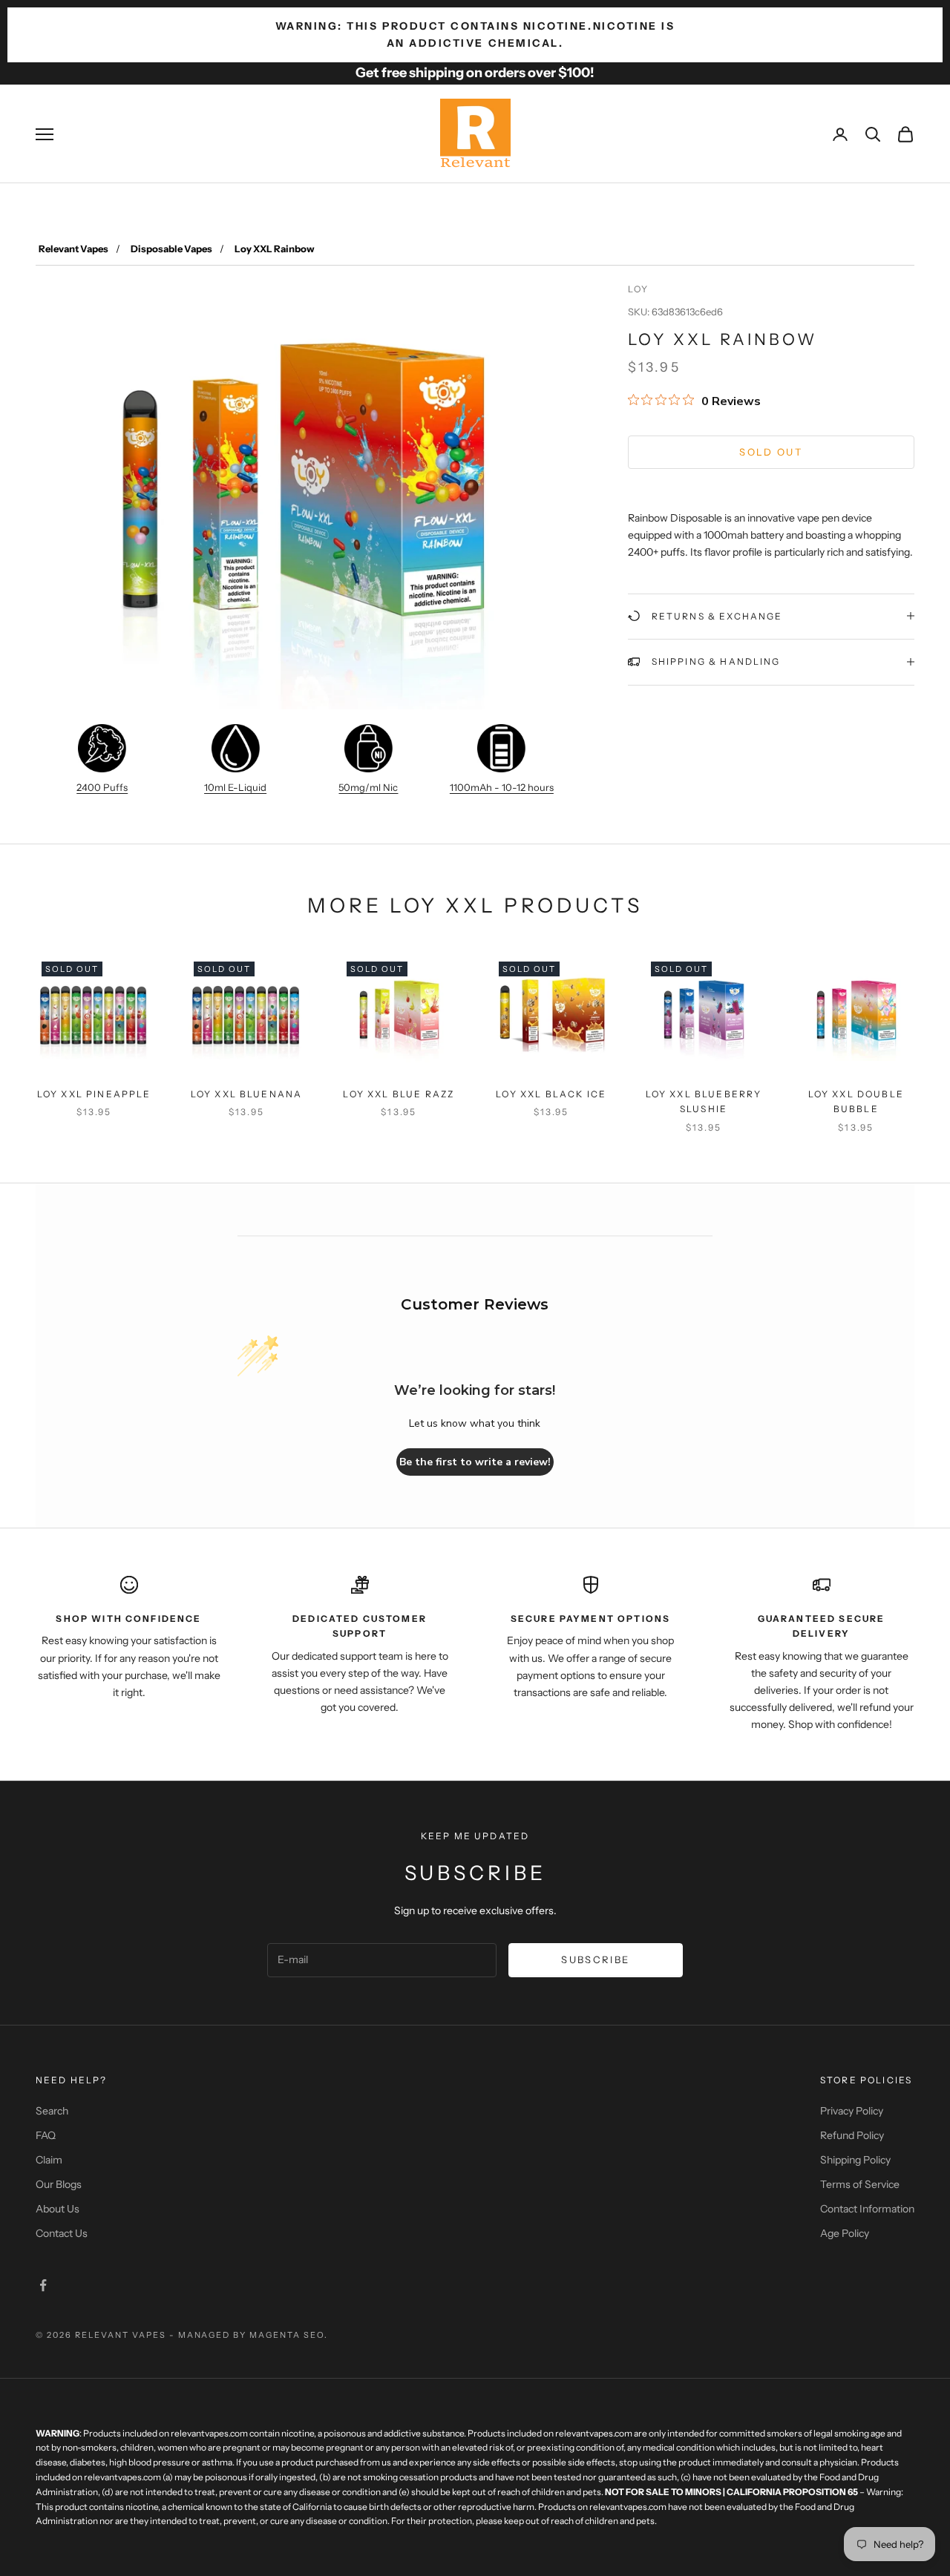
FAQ (46, 2135)
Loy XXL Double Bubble (856, 1101)
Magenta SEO (287, 2335)
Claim (49, 2160)
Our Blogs (59, 2184)
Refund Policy (852, 2135)
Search (52, 2111)
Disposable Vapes (171, 249)
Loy (638, 289)
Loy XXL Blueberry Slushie (704, 1101)
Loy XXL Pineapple (94, 1094)
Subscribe (595, 1959)
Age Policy (845, 2233)
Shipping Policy (855, 2160)
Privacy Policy (852, 2111)
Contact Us (62, 2233)
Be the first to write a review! (475, 1462)
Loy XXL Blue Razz (399, 1094)
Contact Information (867, 2209)
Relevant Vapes (73, 249)
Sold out (771, 451)
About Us (58, 2209)
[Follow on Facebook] (43, 2285)
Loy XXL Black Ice (551, 1094)
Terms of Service (860, 2184)
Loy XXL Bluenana (247, 1094)
